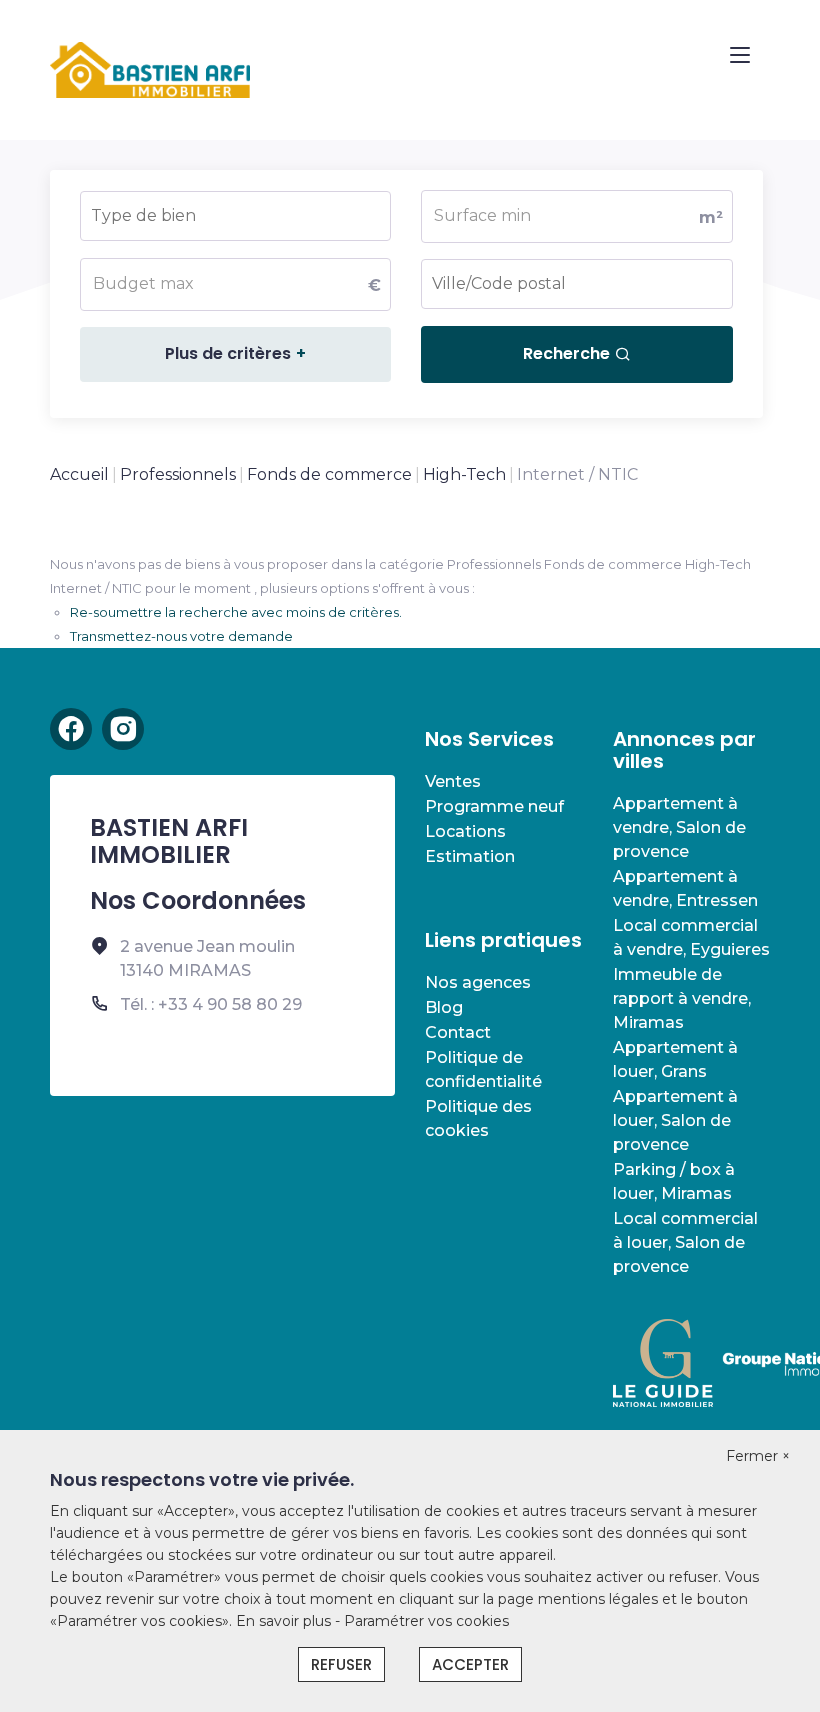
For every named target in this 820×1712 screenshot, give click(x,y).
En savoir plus (285, 1621)
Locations (465, 831)
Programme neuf (494, 806)
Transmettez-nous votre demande (181, 636)
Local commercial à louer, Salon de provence (685, 1242)
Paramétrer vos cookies (426, 1621)
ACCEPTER (470, 1664)
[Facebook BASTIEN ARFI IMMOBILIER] (71, 729)
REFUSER (341, 1664)
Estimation (470, 856)
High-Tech (464, 474)
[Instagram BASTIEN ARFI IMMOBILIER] (123, 729)
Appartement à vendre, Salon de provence (679, 827)
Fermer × (758, 1456)
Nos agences (478, 982)
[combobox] (235, 216)
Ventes (453, 781)
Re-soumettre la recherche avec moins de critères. (236, 612)
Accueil (79, 474)
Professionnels (178, 474)
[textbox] (198, 209)
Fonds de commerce (329, 474)
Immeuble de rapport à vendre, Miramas (682, 998)
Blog (444, 1007)
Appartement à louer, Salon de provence (675, 1120)
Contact (458, 1032)
